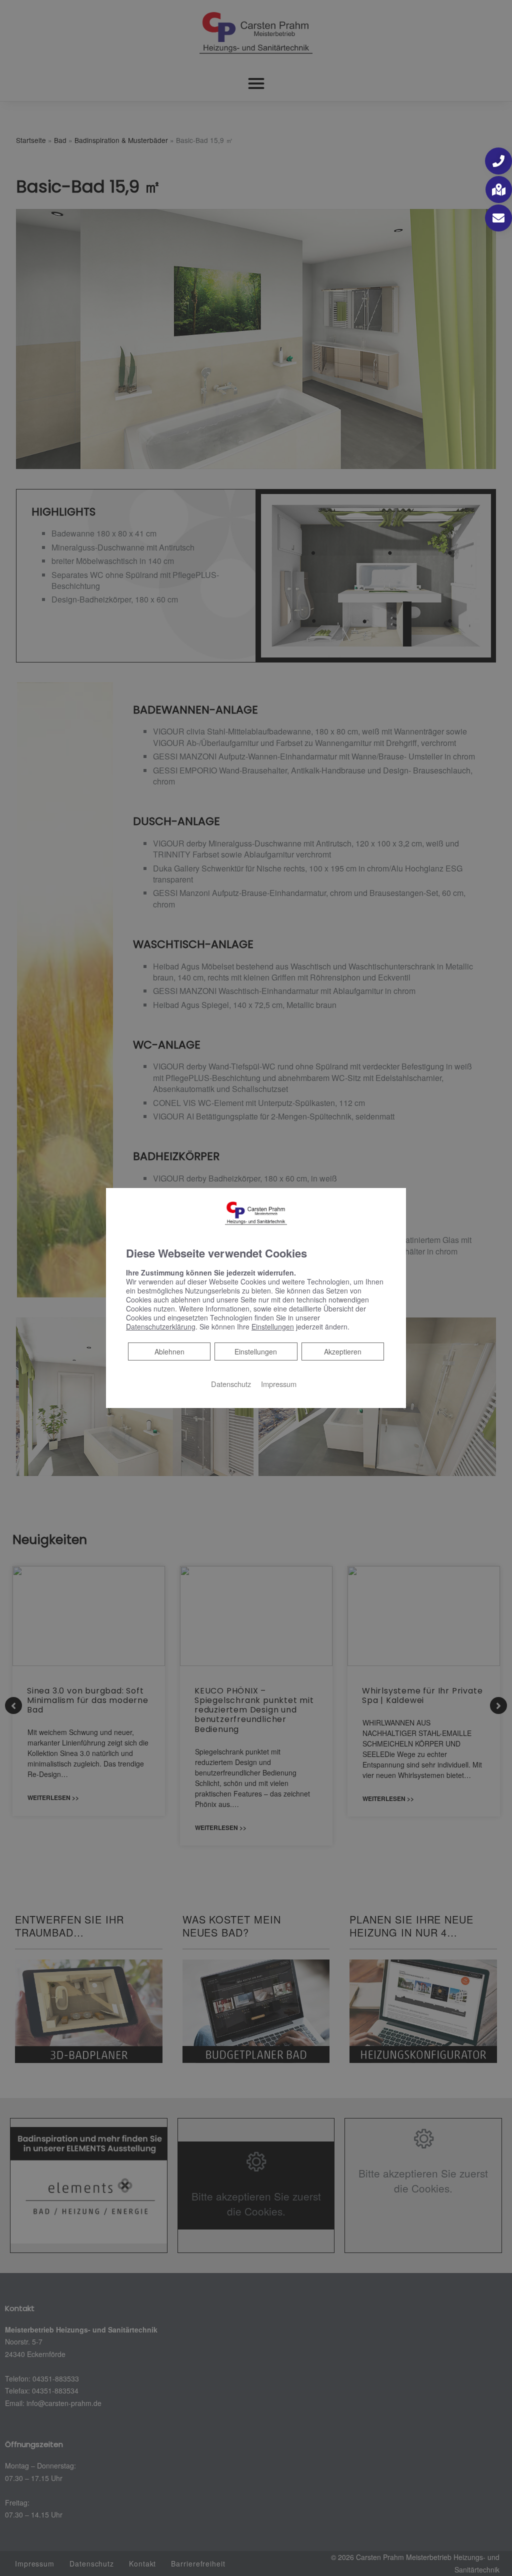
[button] (498, 161)
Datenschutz (231, 1384)
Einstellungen (256, 1351)
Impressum (279, 1384)
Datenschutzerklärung (161, 1326)
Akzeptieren (343, 1351)
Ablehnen (169, 1351)
